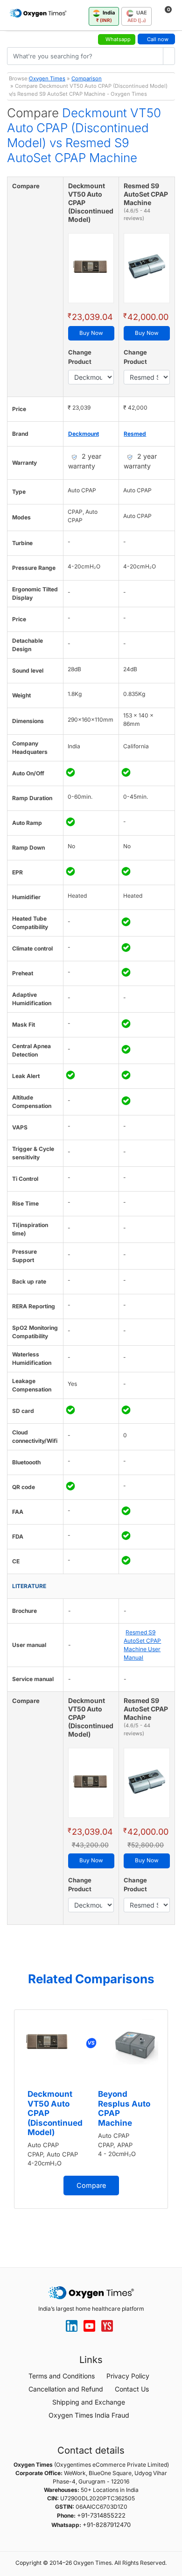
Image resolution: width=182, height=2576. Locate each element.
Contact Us (132, 2389)
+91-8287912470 (107, 2525)
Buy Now (91, 333)
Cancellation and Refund (66, 2389)
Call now (158, 39)
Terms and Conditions (62, 2376)
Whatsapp (118, 39)
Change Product (80, 357)
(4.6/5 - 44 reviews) (137, 215)
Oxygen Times (47, 78)
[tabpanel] (91, 2109)
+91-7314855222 (101, 2515)
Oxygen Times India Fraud (89, 2415)
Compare (91, 2185)
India (106, 16)
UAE (137, 16)
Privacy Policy (128, 2376)
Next (173, 2123)
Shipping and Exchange (89, 2402)
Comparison (87, 78)
